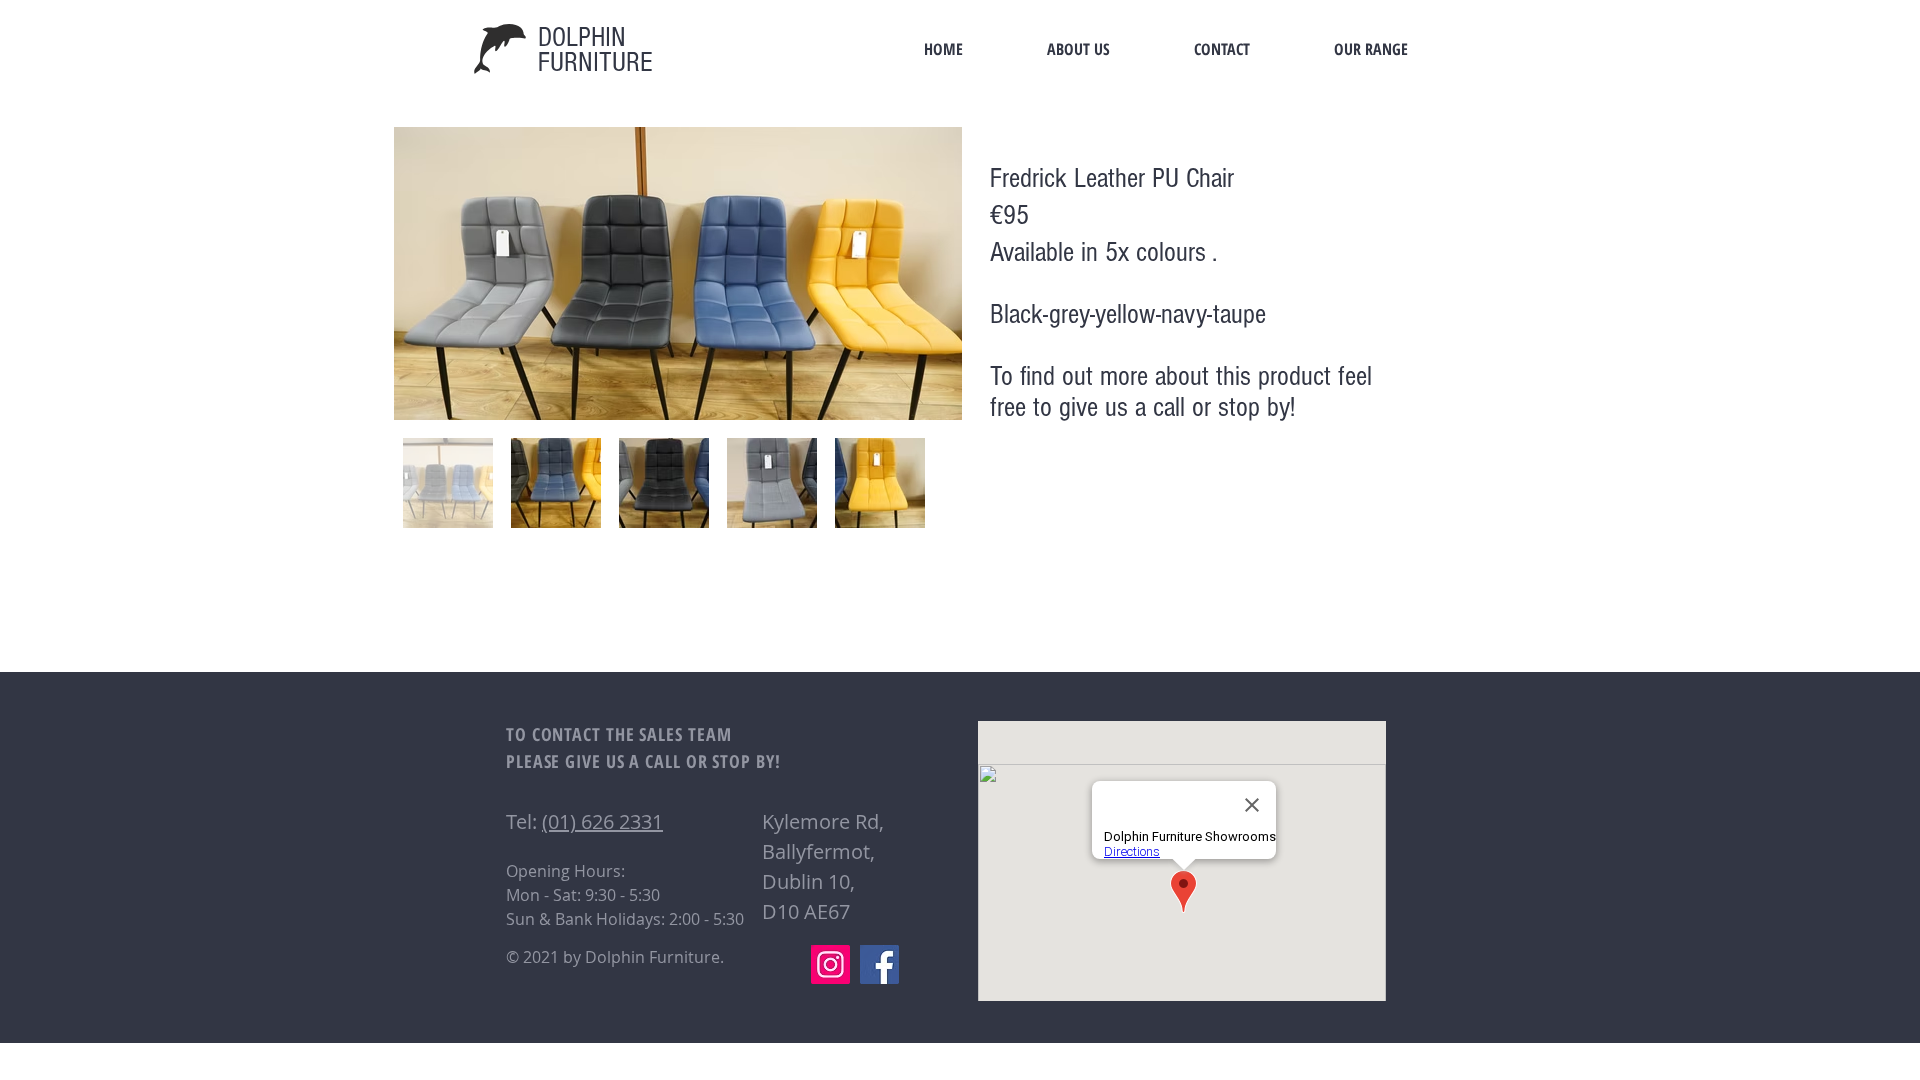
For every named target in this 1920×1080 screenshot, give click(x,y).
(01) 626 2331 (602, 821)
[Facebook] (879, 964)
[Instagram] (830, 964)
